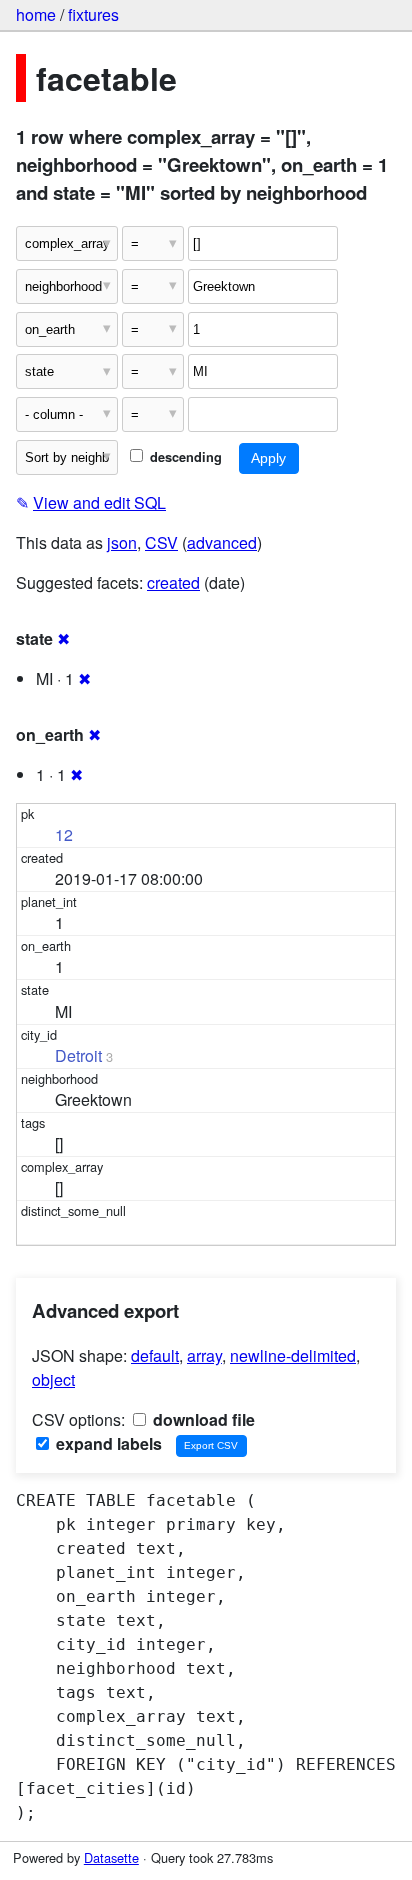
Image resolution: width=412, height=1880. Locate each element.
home (36, 14)
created (173, 582)
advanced (222, 542)
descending (184, 457)
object (53, 1379)
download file (202, 1419)
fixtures (93, 14)
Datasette (111, 1857)
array (204, 1355)
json (122, 542)
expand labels (107, 1443)
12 (64, 834)
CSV (161, 542)
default (155, 1355)
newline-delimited (293, 1355)
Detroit (78, 1055)
